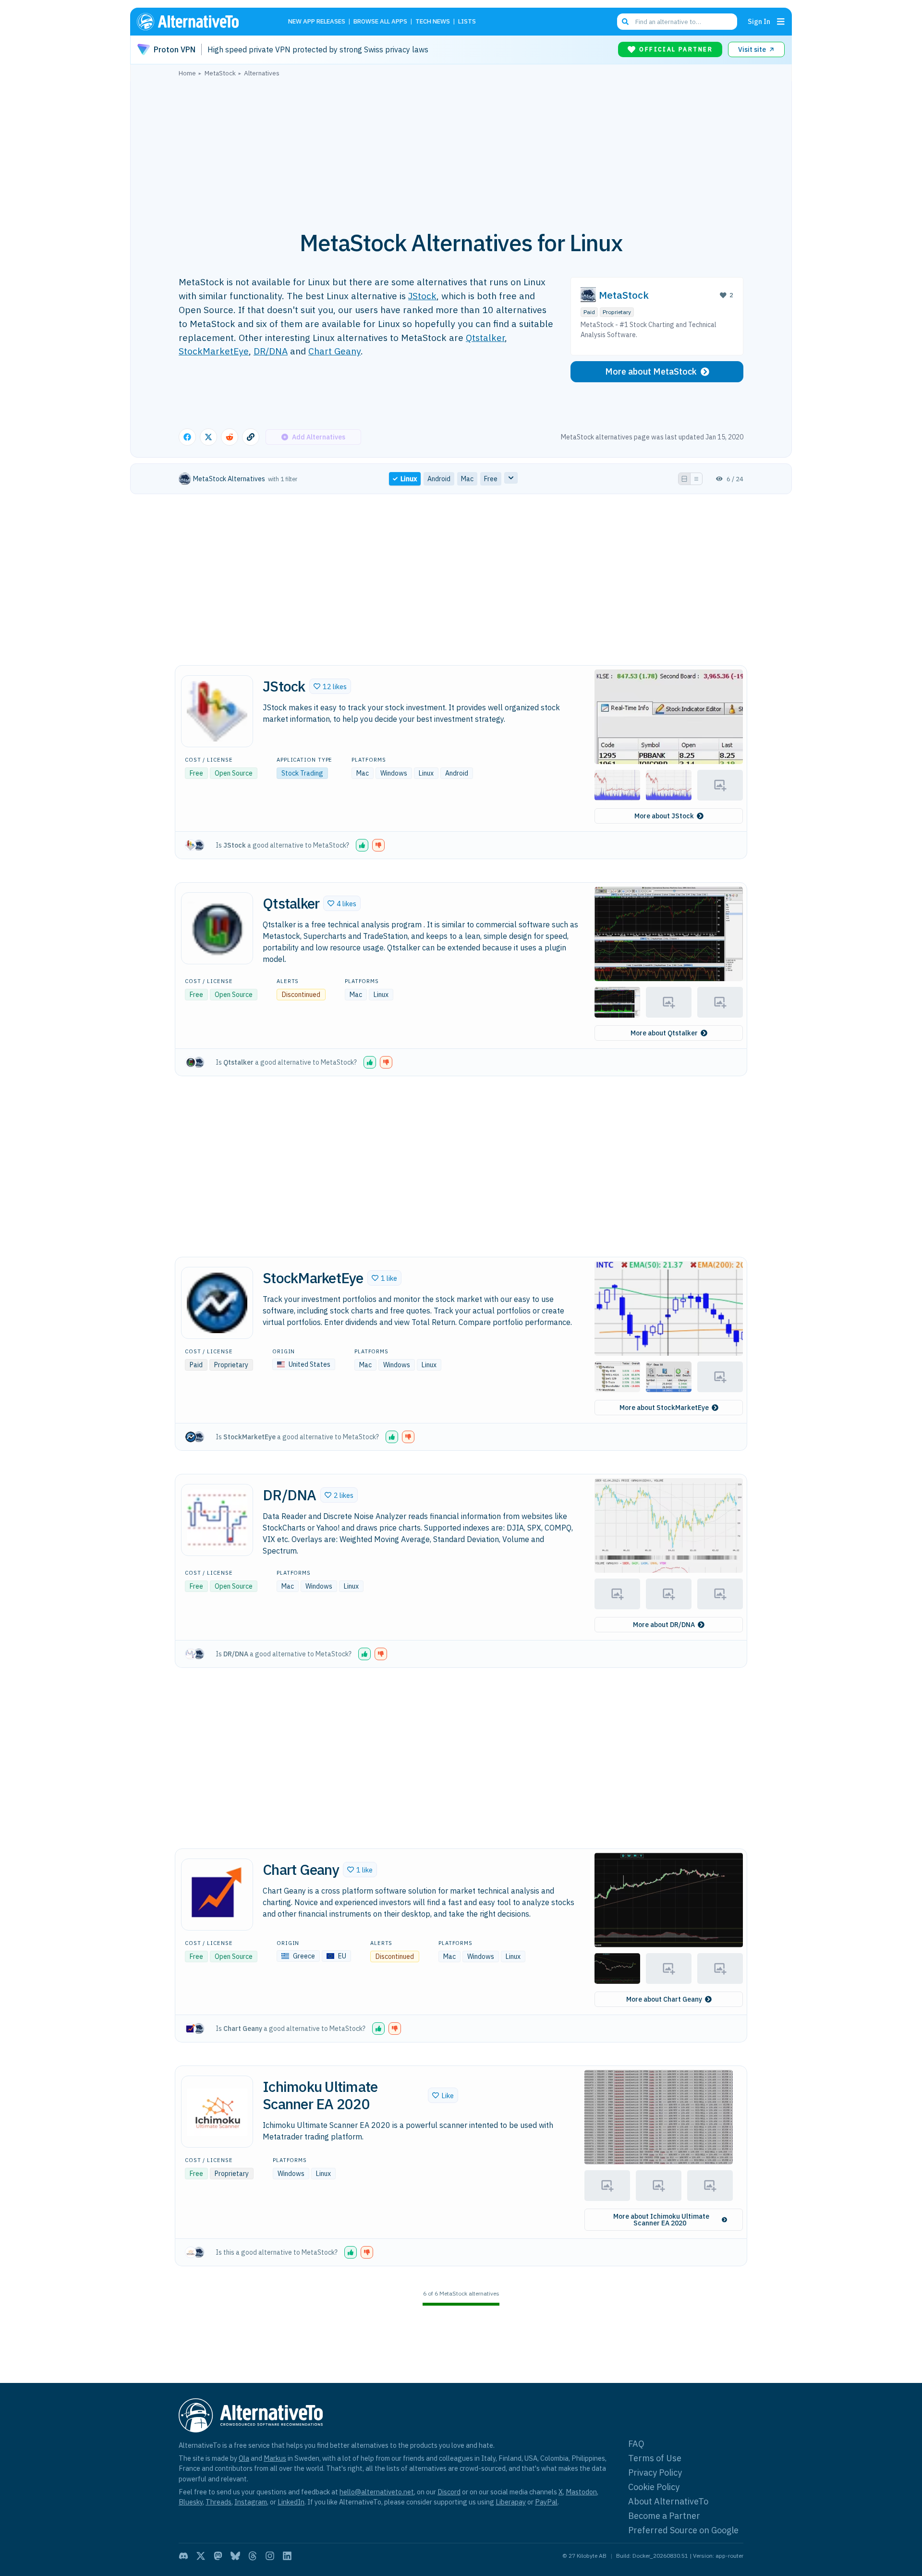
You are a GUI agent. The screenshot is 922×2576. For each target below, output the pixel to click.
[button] (330, 686)
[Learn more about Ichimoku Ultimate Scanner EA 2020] (217, 2112)
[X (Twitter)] (201, 2556)
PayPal (546, 2502)
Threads (218, 2502)
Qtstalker (485, 337)
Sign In (759, 21)
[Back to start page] (202, 22)
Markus (275, 2458)
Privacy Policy (655, 2473)
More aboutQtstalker (664, 1033)
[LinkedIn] (287, 2556)
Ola (244, 2458)
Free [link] (491, 479)
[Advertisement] (461, 148)
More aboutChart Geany (664, 1999)
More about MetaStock (651, 371)
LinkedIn (291, 2502)
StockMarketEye (214, 351)
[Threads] (253, 2556)
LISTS (467, 22)
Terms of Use (655, 2458)
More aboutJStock (664, 816)
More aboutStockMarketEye (664, 1408)
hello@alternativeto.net (377, 2492)
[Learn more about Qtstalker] (217, 928)
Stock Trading (302, 773)
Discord (449, 2492)
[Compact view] (696, 479)
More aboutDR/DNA (664, 1625)
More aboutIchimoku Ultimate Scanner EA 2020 (661, 2220)
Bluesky (191, 2502)
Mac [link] (467, 479)
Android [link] (439, 479)
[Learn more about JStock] (217, 711)
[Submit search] (625, 22)
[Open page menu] (781, 22)
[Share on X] (208, 437)
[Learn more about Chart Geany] (217, 1895)
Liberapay (511, 2502)
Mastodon (581, 2492)
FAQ (636, 2444)
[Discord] (183, 2556)
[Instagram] (270, 2556)
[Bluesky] (235, 2556)
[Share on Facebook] (187, 437)
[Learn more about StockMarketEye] (217, 1303)
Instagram (251, 2502)
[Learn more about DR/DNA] (217, 1520)
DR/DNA (271, 351)
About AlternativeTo (668, 2501)
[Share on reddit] (230, 437)
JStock (422, 296)
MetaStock (624, 295)
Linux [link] (409, 479)
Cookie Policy (654, 2487)
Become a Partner (664, 2516)
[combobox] (677, 22)
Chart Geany (334, 351)
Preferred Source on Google (683, 2530)
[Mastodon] (218, 2556)
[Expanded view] (684, 479)
